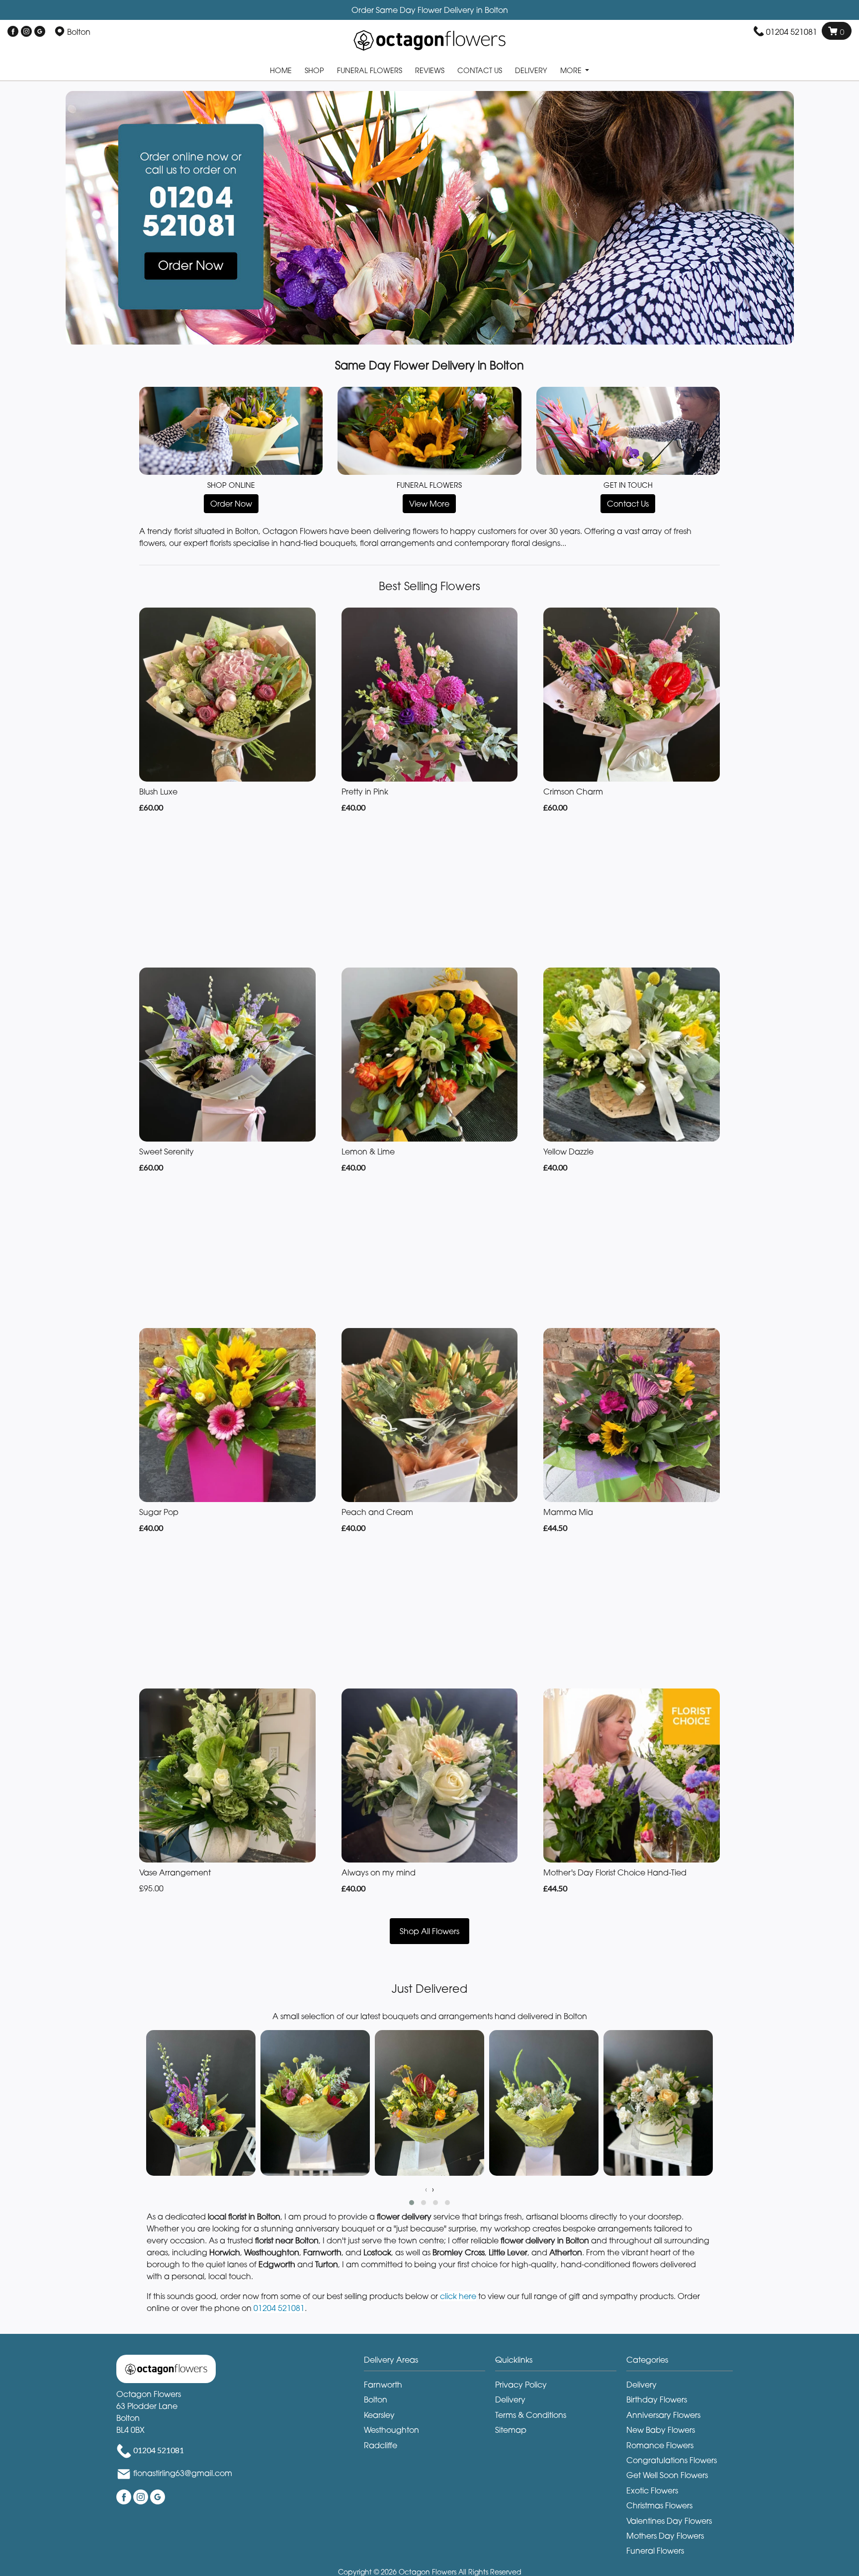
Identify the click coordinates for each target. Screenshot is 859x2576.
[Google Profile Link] (40, 32)
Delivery (531, 70)
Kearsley (379, 2415)
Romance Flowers (660, 2445)
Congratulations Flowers (672, 2460)
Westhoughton (391, 2430)
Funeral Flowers (370, 70)
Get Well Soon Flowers (667, 2475)
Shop (314, 70)
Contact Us (480, 70)
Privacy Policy (521, 2385)
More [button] (572, 70)
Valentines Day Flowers (669, 2521)
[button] (412, 2203)
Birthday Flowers (657, 2399)
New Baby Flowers (661, 2430)
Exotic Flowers (652, 2490)
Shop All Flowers (429, 1931)
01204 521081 (792, 32)
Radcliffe (381, 2445)
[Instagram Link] (26, 32)
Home (281, 70)
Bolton (376, 2399)
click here (458, 2296)
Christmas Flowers (659, 2505)
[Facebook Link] (13, 32)
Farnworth (383, 2385)
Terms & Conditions (531, 2415)
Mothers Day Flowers (665, 2536)
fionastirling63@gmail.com (183, 2473)
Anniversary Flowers (663, 2415)
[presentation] (426, 2189)
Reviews (430, 70)
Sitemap (511, 2430)
